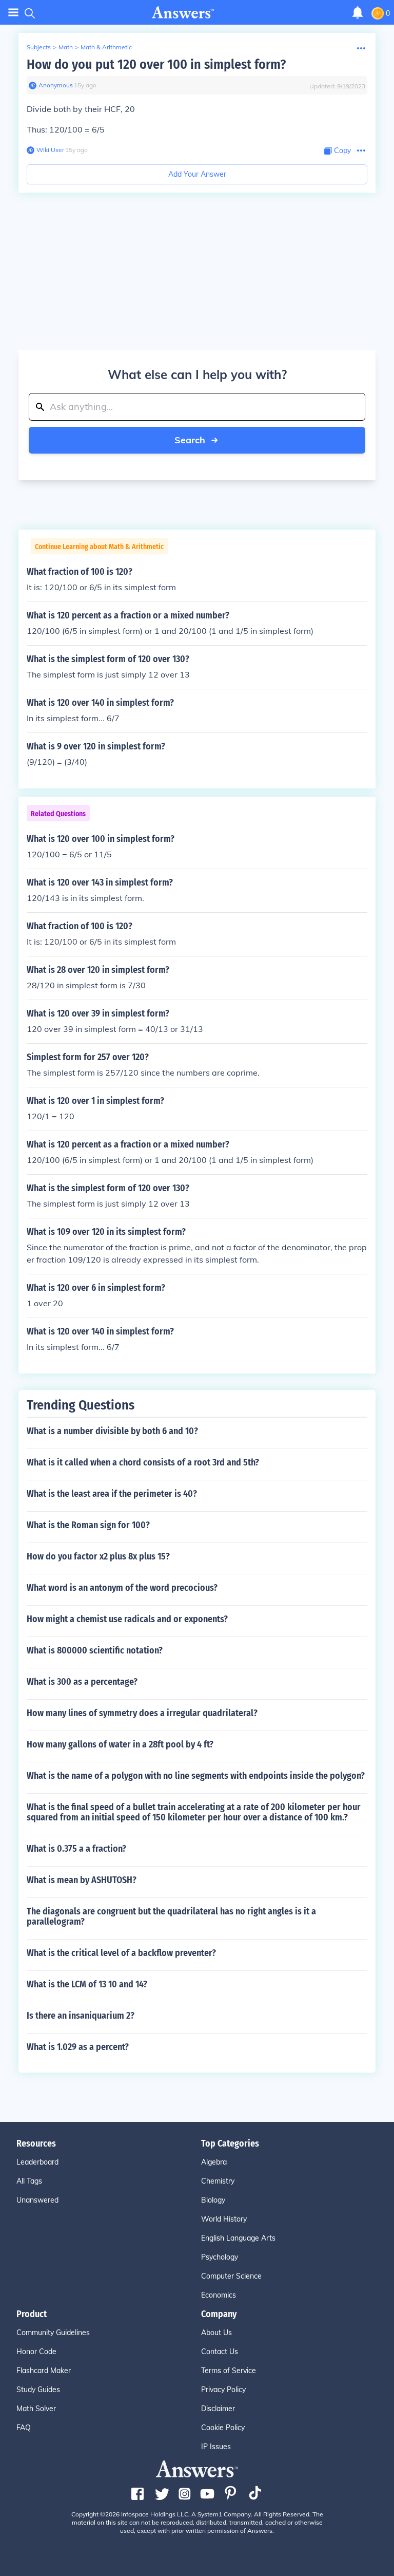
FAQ (24, 2428)
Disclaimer (218, 2409)
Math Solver (36, 2409)
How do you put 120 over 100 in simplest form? (156, 64)
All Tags (29, 2181)
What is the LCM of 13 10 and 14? (87, 1984)
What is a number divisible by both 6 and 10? (112, 1431)
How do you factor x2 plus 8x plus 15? (98, 1556)
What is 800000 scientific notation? (95, 1650)
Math (66, 47)
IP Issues (216, 2447)
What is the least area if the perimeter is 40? (112, 1494)
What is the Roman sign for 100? (88, 1525)
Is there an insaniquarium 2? (81, 2016)
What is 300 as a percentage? (82, 1682)
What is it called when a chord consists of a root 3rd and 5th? (143, 1462)
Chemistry (218, 2181)
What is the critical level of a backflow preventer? (121, 1953)
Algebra (214, 2162)
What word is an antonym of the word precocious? (122, 1588)
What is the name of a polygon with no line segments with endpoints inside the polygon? (196, 1776)
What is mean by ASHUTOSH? (82, 1880)
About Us (216, 2333)
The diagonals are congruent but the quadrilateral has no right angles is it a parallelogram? (171, 1916)
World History (224, 2219)
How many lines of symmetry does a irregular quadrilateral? (142, 1713)
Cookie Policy (223, 2428)
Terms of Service (229, 2371)
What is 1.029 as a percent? (78, 2047)
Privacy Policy (223, 2390)
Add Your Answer (197, 174)
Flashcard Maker (44, 2371)
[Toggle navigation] (13, 13)
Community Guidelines (53, 2333)
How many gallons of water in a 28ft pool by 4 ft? (120, 1744)
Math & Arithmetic (106, 47)
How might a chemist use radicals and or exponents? (127, 1619)
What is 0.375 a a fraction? (76, 1849)
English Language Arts (238, 2238)
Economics (219, 2295)
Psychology (220, 2257)
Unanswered (37, 2200)
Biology (213, 2200)
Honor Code (36, 2352)
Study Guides (38, 2390)
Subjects (39, 47)
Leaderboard (37, 2162)
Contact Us (220, 2352)
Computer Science (231, 2276)
